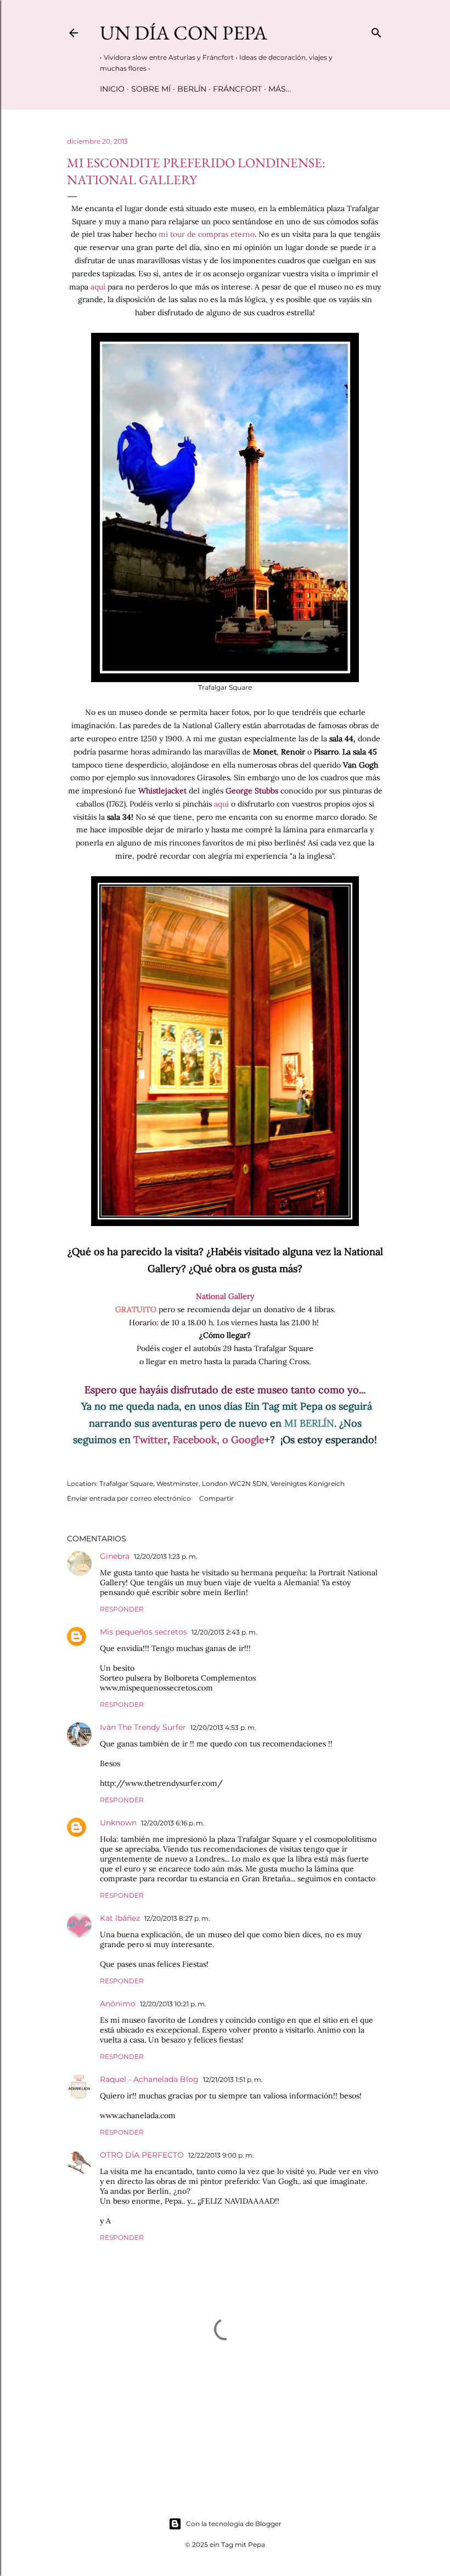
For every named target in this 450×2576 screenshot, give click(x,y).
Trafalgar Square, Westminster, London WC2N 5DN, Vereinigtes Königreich (222, 1483)
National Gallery (225, 1296)
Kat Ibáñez (120, 1918)
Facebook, (196, 1440)
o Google (246, 1440)
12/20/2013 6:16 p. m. (173, 1823)
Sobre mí (151, 89)
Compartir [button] (216, 1498)
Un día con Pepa (184, 33)
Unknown (118, 1823)
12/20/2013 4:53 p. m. (223, 1727)
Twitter (150, 1440)
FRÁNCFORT (237, 89)
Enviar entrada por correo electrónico (129, 1498)
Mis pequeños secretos (144, 1632)
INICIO (112, 89)
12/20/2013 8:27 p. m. (177, 1918)
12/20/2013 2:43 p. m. (224, 1632)
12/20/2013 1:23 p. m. (166, 1556)
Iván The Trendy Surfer (143, 1727)
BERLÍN (192, 89)
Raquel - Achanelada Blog (149, 2079)
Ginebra (115, 1556)
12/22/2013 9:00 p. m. (221, 2155)
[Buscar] (376, 30)
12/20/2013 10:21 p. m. (173, 2004)
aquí (99, 287)
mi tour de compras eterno (207, 234)
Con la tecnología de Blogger (234, 2524)
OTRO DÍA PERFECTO (142, 2155)
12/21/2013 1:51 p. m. (233, 2079)
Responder (122, 1609)
